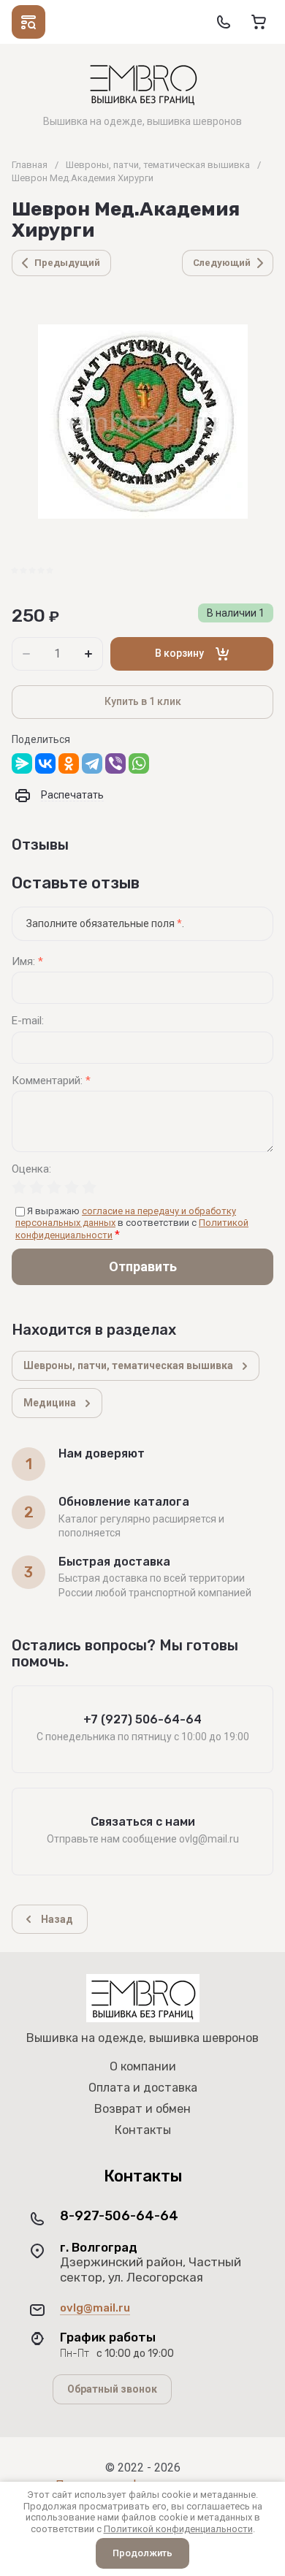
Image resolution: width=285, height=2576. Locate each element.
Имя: (27, 962)
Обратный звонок (112, 2389)
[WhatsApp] (139, 763)
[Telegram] (92, 763)
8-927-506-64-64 (119, 2216)
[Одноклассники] (69, 763)
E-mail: (28, 1021)
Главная (30, 165)
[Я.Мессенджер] (22, 763)
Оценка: (31, 1169)
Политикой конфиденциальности (178, 2529)
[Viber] (115, 763)
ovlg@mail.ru (95, 2308)
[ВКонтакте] (45, 763)
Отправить (143, 1266)
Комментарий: (51, 1081)
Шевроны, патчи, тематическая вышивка (158, 165)
